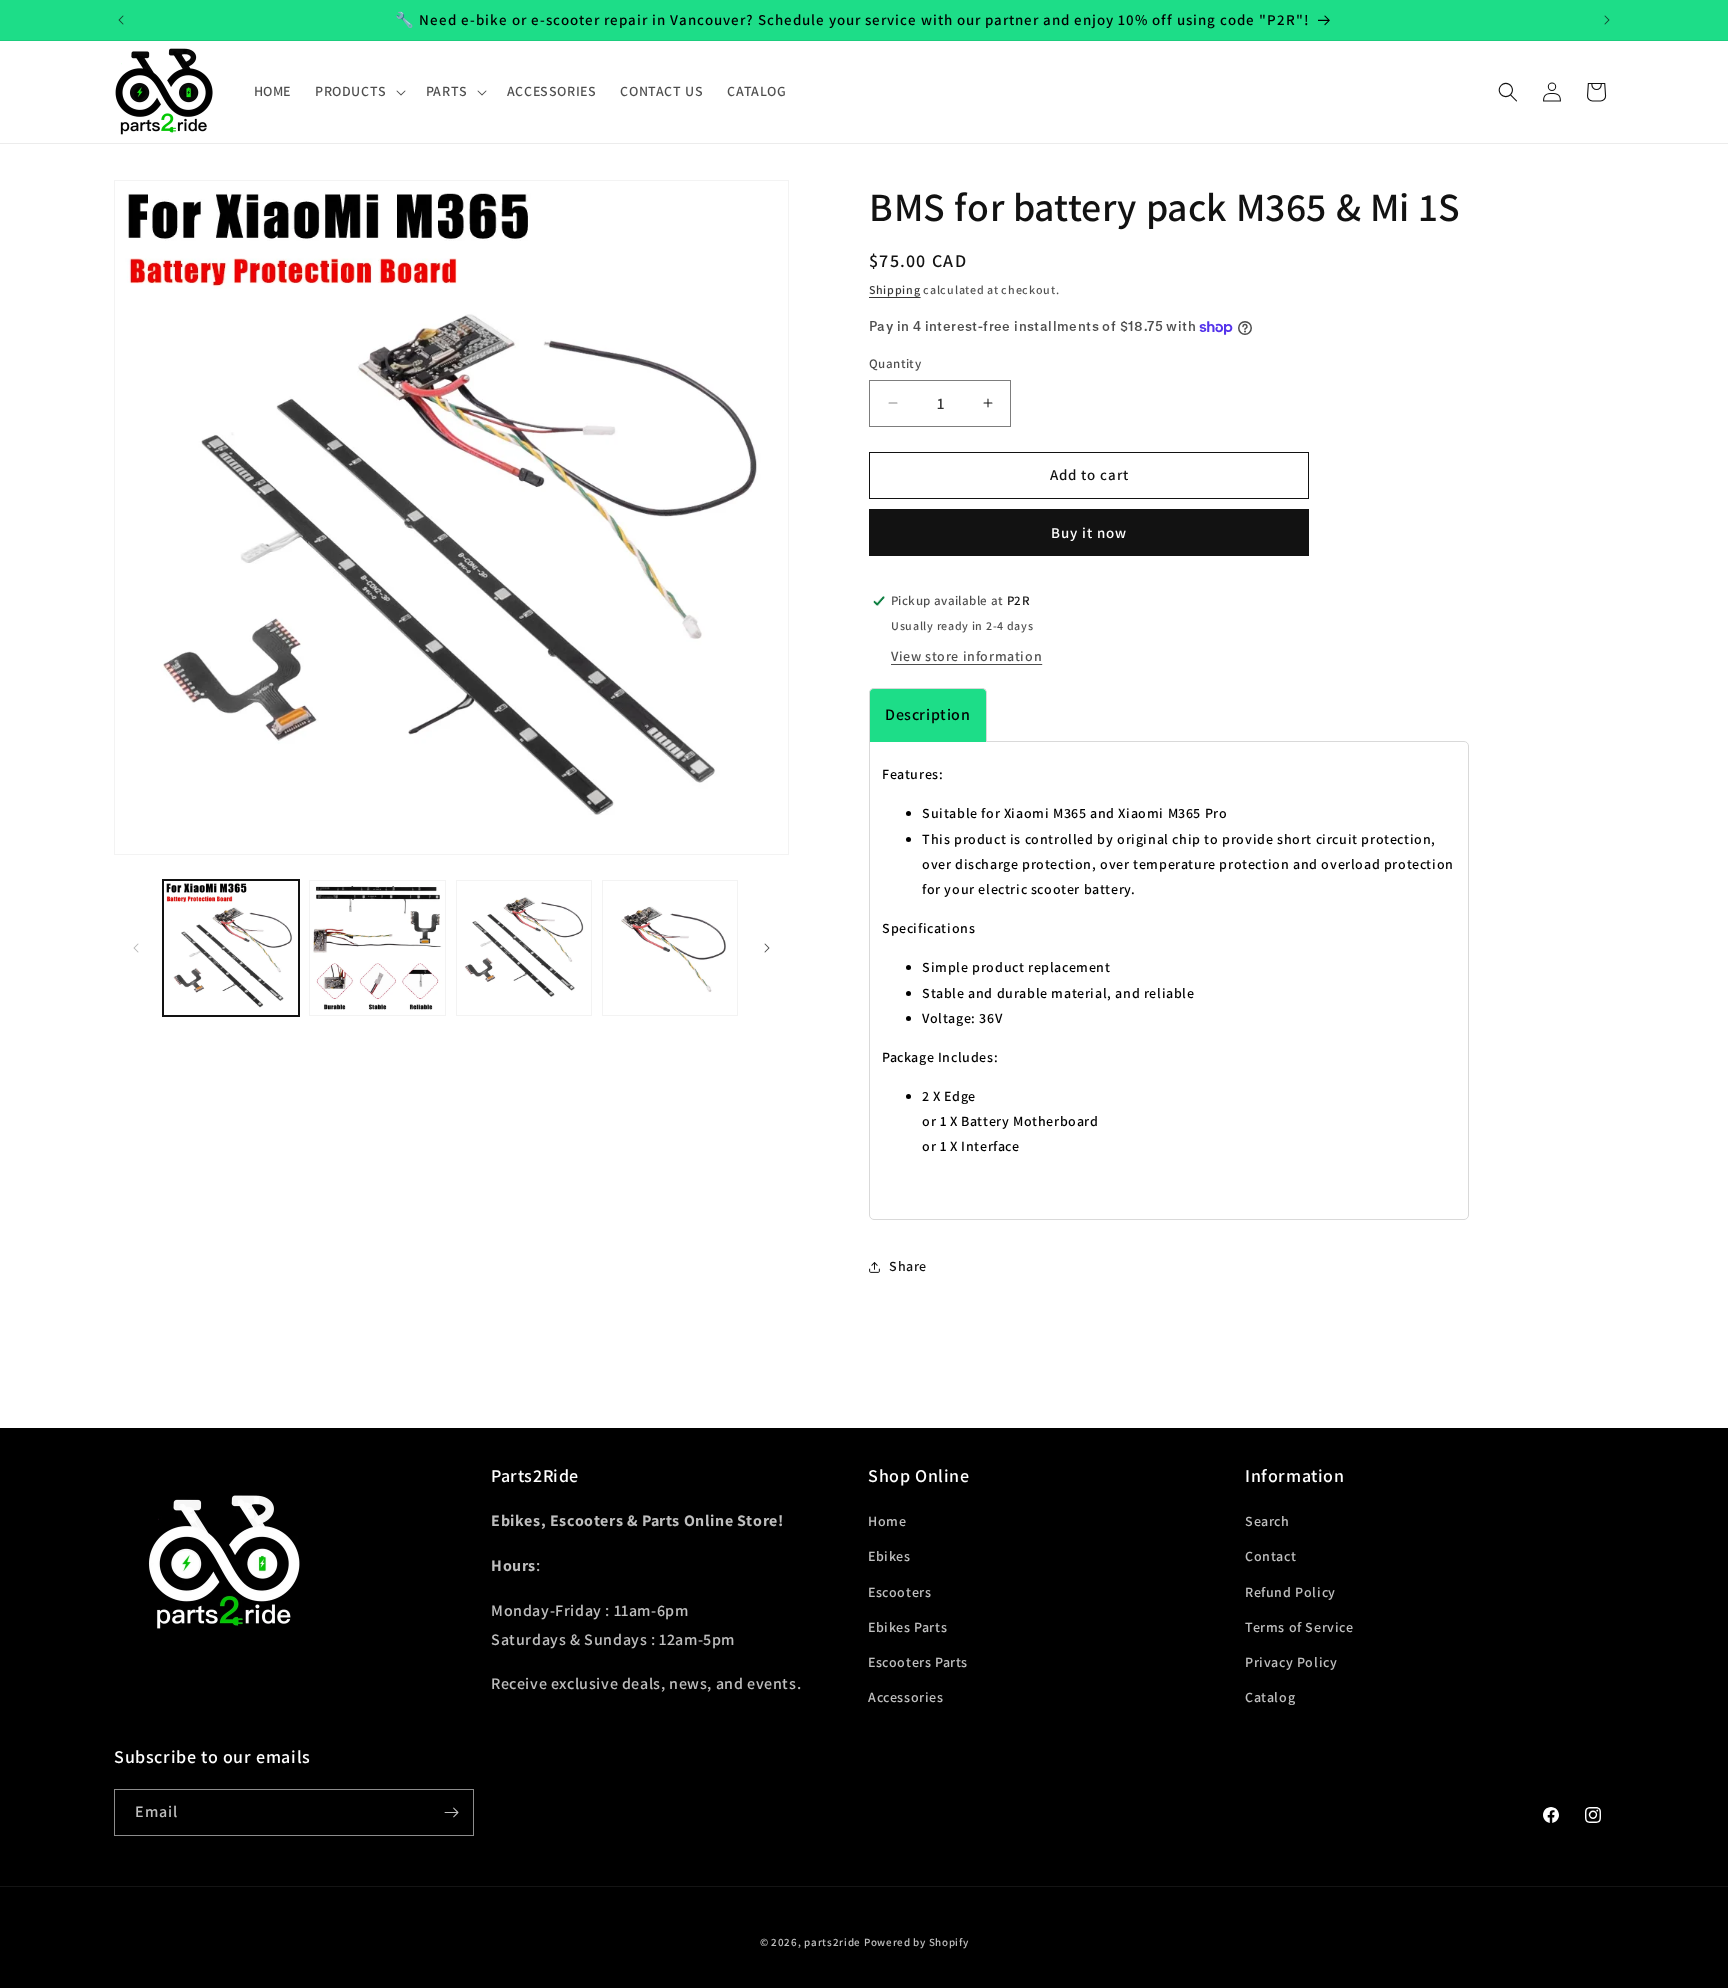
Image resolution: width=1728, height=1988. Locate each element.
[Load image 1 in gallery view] (231, 948)
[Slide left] (136, 948)
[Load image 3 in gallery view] (524, 948)
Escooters (899, 1592)
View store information (966, 656)
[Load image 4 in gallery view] (670, 948)
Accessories (906, 1697)
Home (887, 1521)
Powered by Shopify (916, 1942)
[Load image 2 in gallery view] (377, 948)
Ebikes (889, 1556)
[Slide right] (767, 948)
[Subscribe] (451, 1812)
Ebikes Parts (907, 1627)
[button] (358, 91)
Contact (1270, 1556)
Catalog (1270, 1697)
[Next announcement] (1607, 20)
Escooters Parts (918, 1662)
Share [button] (908, 1266)
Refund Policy (1290, 1592)
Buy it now (1089, 532)
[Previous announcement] (121, 20)
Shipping (895, 289)
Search (1267, 1521)
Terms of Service (1299, 1627)
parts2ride (832, 1942)
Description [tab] (928, 714)
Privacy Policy (1291, 1662)
